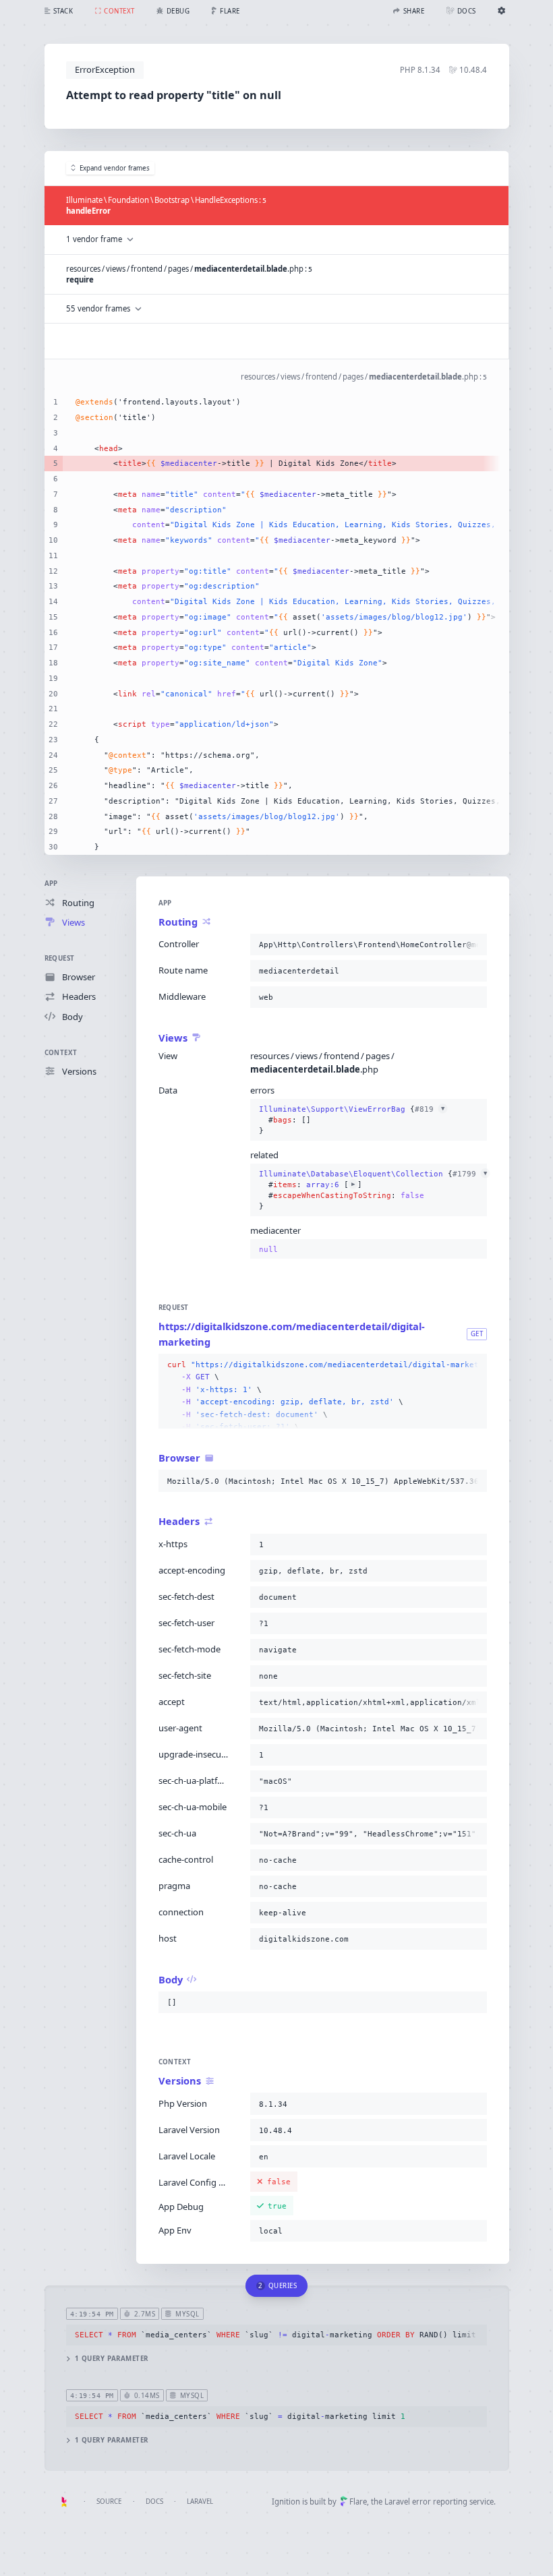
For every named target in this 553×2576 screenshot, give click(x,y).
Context (61, 1053)
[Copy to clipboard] (474, 945)
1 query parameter (112, 2359)
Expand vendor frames (115, 168)
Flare (358, 2502)
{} (352, 1120)
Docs (154, 2502)
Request (60, 958)
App (51, 883)
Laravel (200, 2502)
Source (109, 2502)
